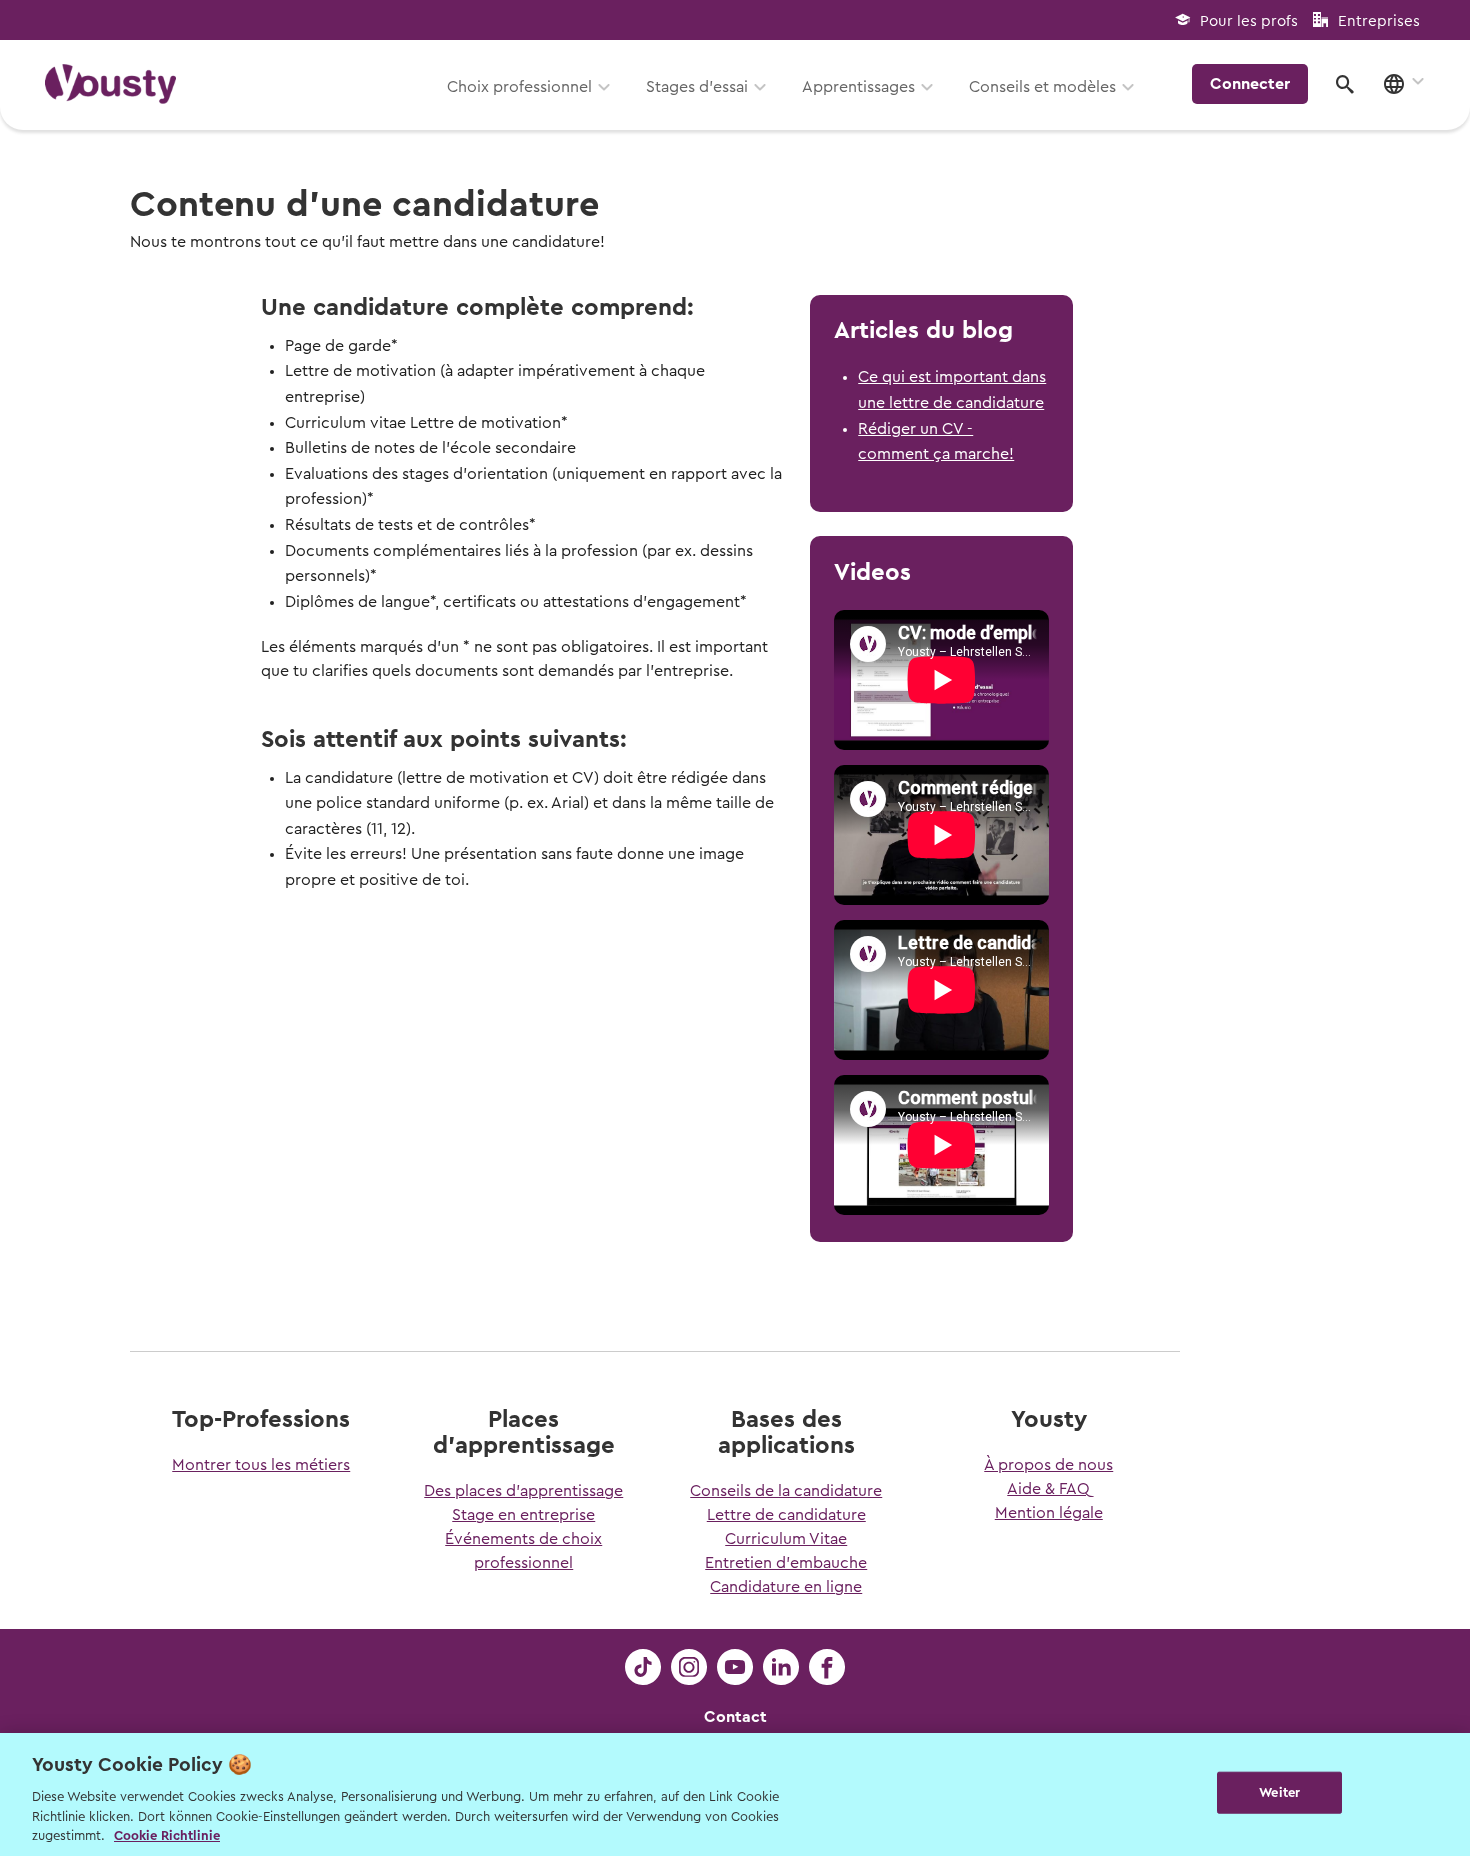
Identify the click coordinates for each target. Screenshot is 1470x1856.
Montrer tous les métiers (261, 1465)
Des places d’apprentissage (523, 1491)
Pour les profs (1249, 21)
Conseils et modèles (1042, 87)
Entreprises (1379, 21)
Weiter (1279, 1792)
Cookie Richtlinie (167, 1835)
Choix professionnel (519, 87)
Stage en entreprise (523, 1515)
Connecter (1250, 84)
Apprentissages (858, 87)
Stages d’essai (697, 87)
